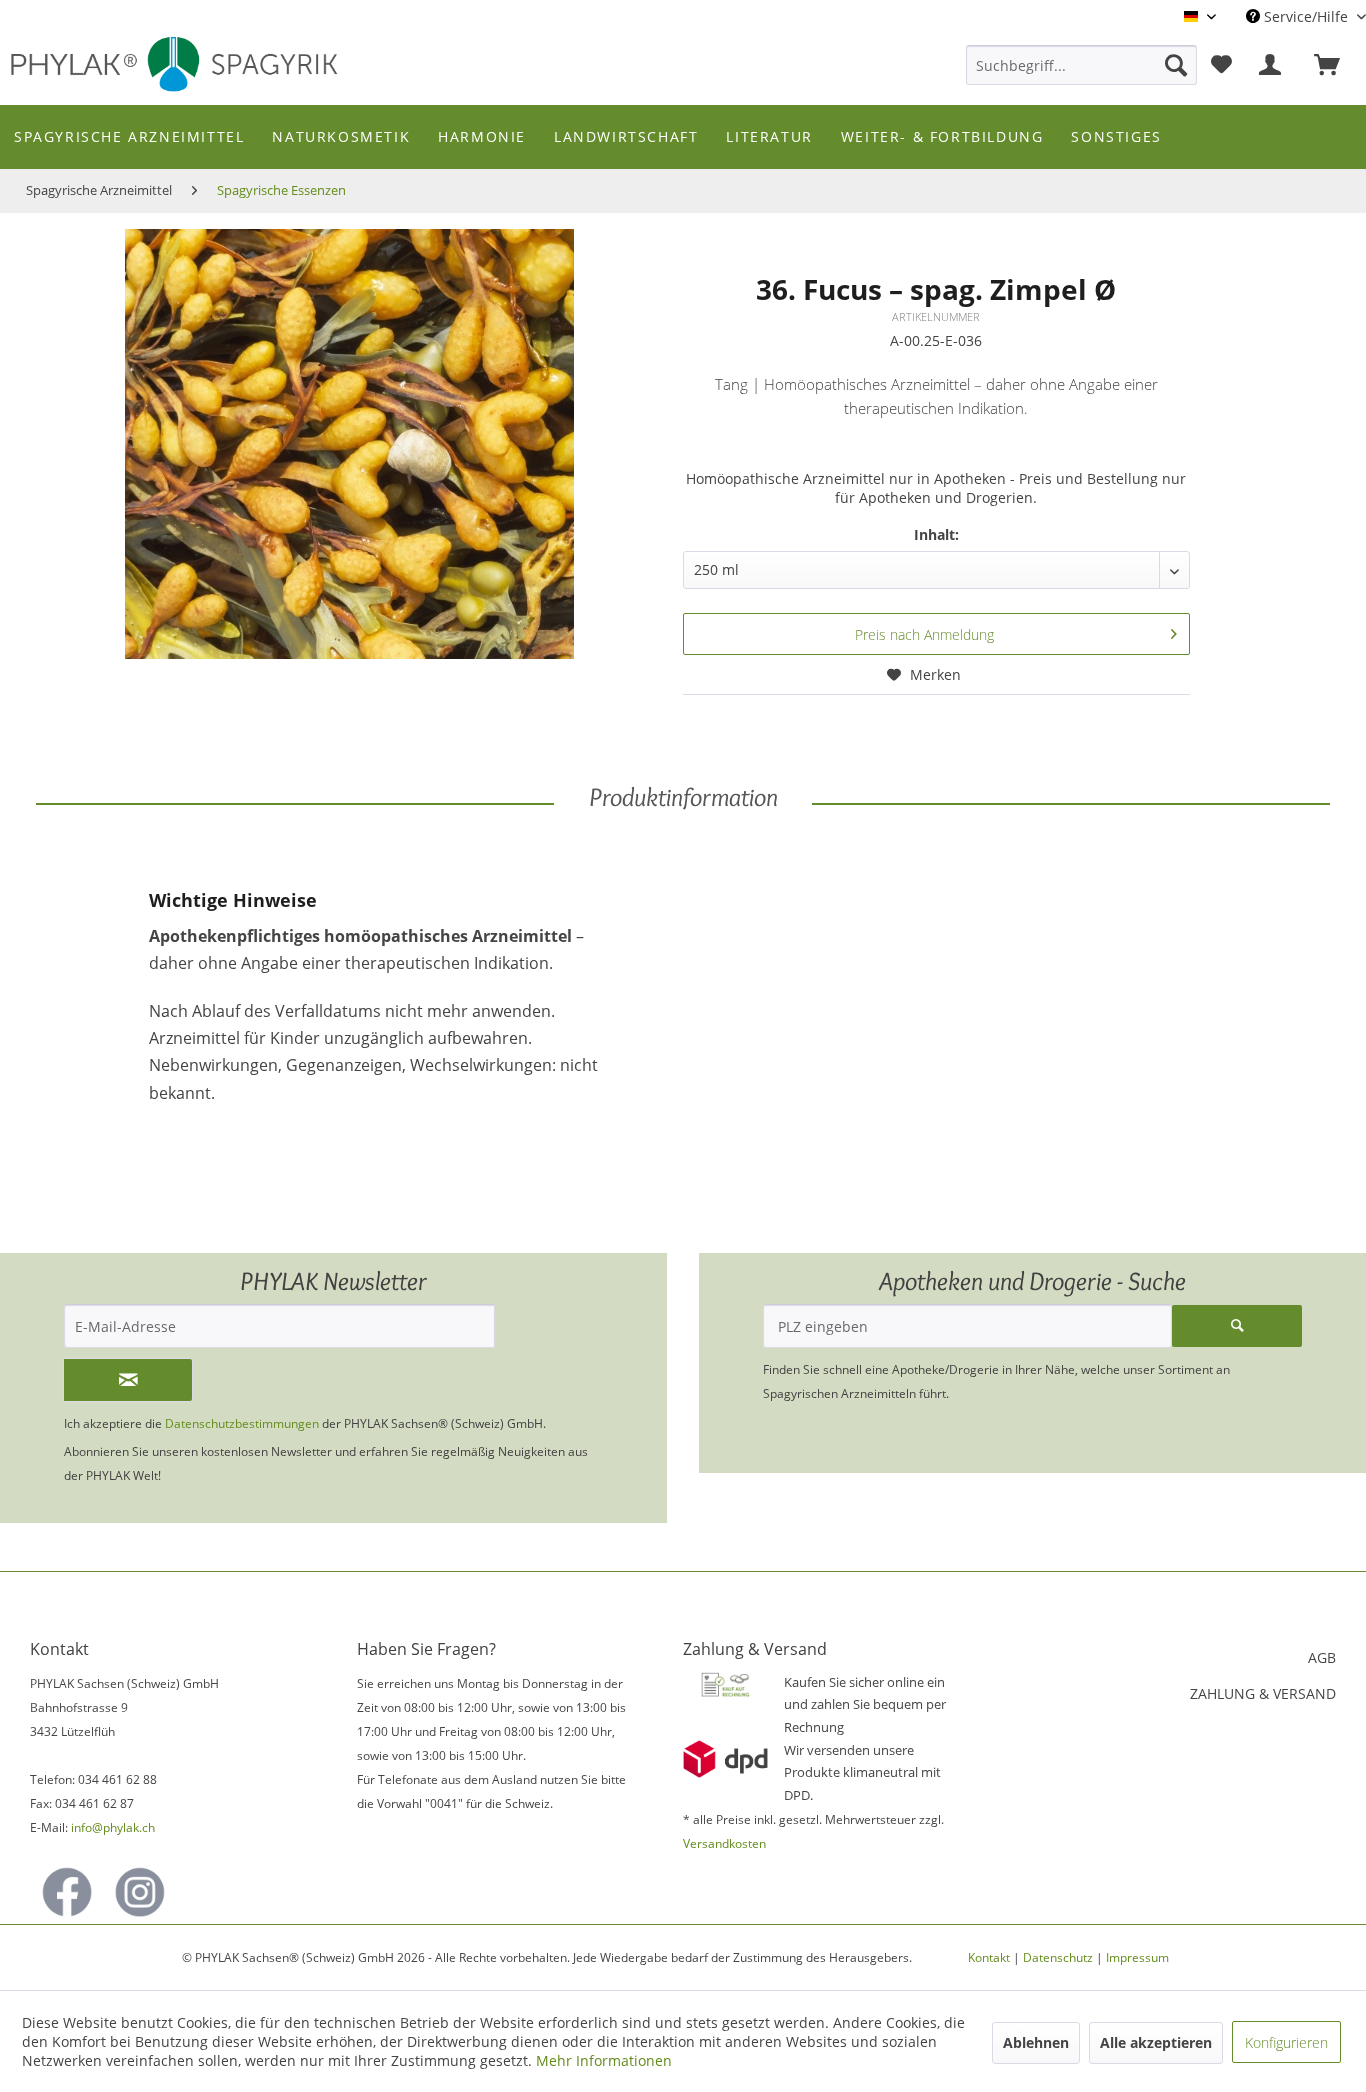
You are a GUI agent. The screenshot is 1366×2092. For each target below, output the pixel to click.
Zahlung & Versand (1263, 1693)
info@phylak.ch (113, 1827)
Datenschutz (1058, 1957)
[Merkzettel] (1221, 65)
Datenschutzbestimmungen (242, 1423)
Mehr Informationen (604, 2060)
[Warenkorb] (1336, 65)
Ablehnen (1036, 2042)
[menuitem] (1081, 65)
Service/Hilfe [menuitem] (1306, 16)
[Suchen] (1176, 65)
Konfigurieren (1286, 2042)
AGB (1322, 1657)
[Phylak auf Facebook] (67, 1892)
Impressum (1137, 1957)
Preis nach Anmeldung (924, 634)
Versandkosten (724, 1843)
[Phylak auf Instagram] (140, 1892)
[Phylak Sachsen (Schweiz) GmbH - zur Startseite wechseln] (185, 66)
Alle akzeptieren (1156, 2042)
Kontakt (989, 1957)
